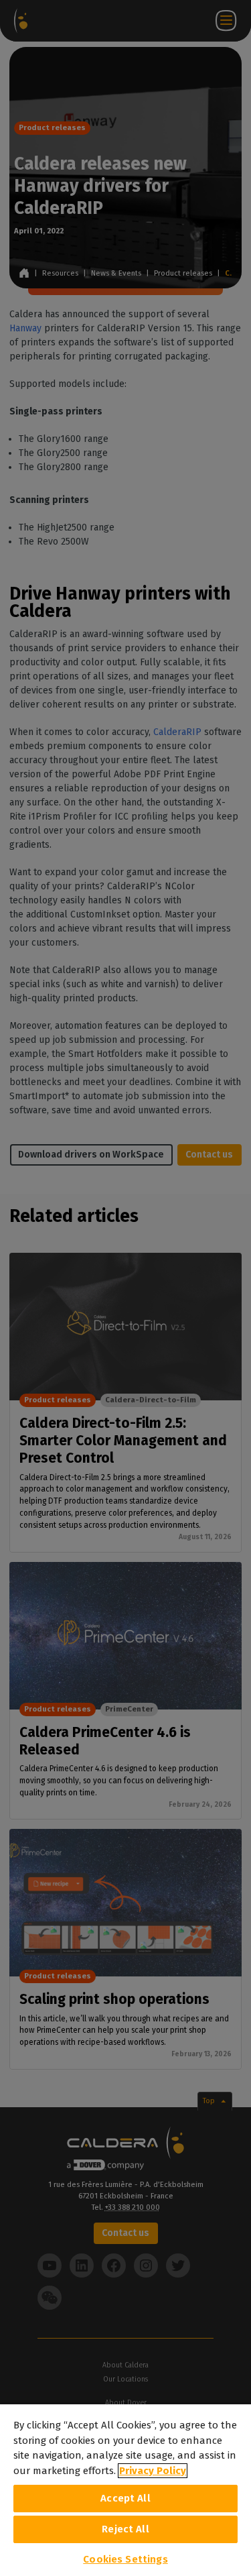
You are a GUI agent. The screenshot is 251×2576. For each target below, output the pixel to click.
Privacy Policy (153, 2471)
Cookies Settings (125, 2559)
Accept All (125, 2498)
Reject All (125, 2529)
